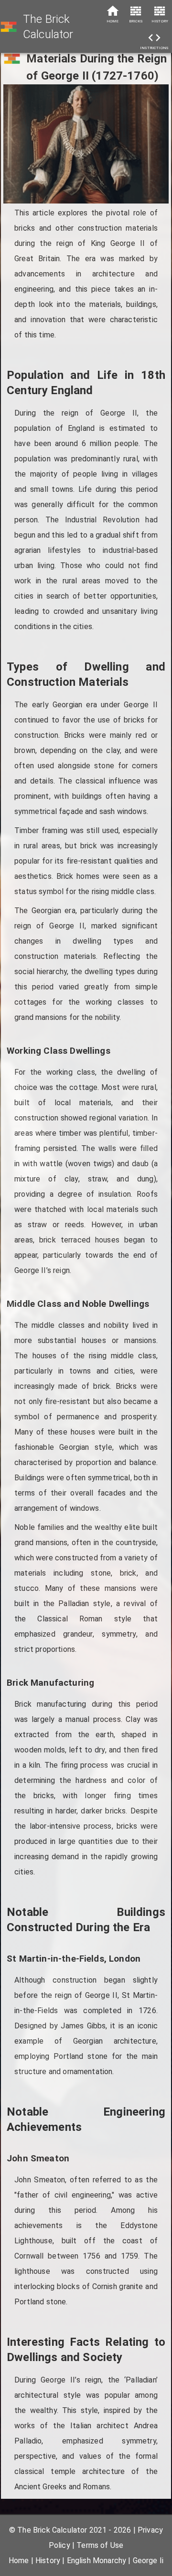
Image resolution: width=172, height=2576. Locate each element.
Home (113, 21)
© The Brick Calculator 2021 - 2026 (70, 2530)
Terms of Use (100, 2545)
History (160, 21)
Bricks (136, 21)
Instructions (154, 48)
